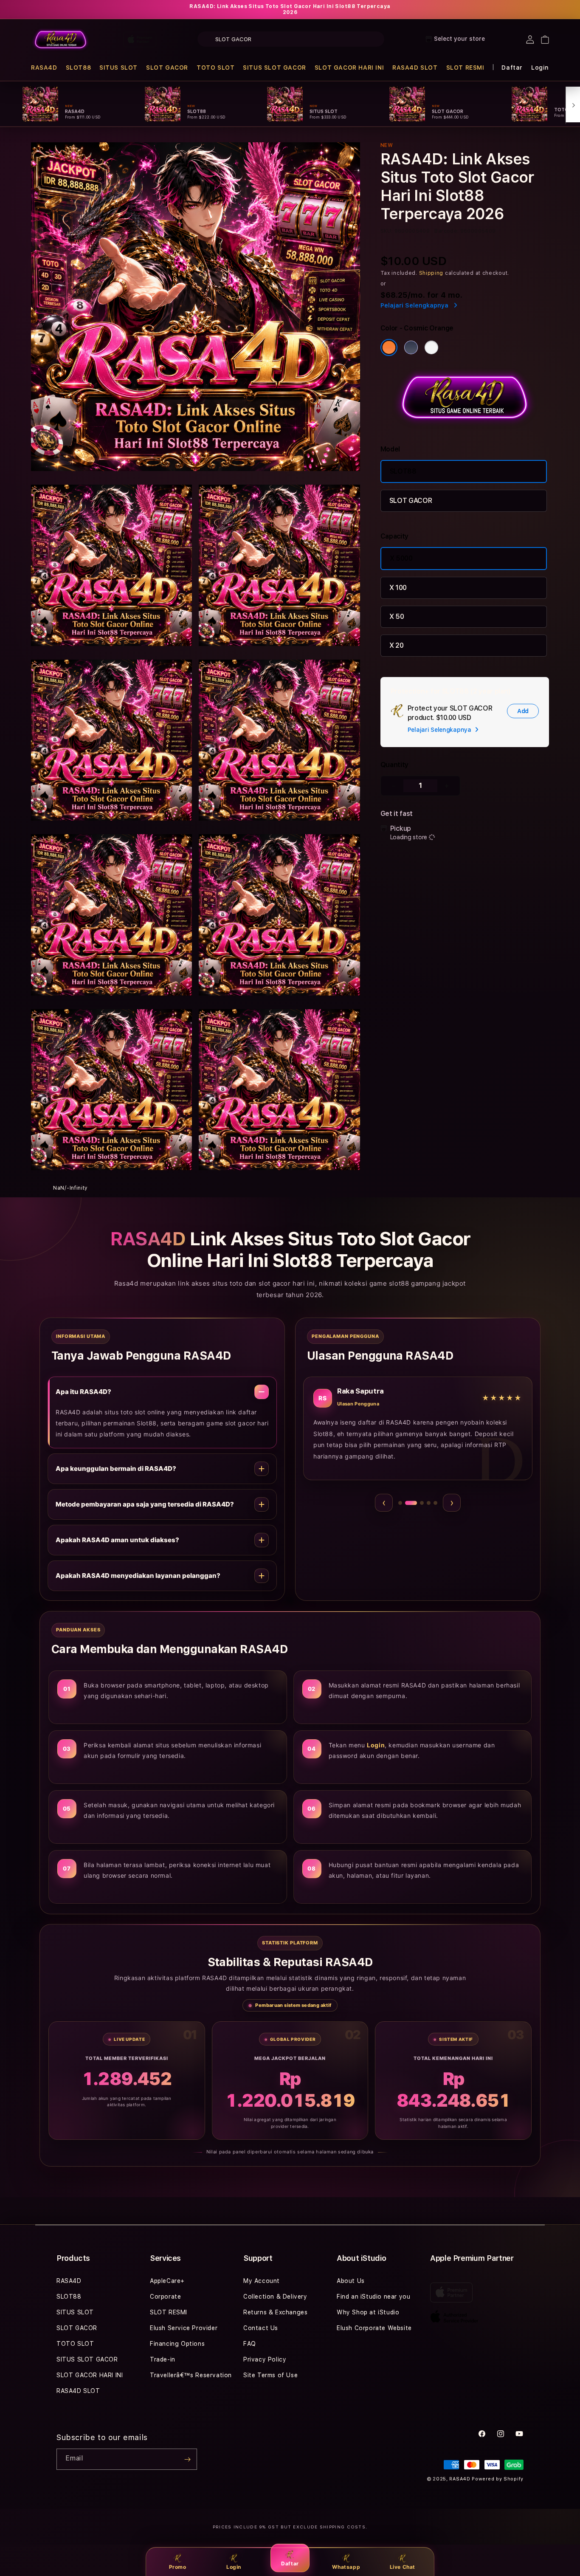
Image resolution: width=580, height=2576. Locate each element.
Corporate (165, 2297)
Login (234, 2567)
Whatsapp (346, 2567)
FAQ (250, 2344)
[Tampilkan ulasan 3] (418, 1503)
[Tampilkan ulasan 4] (429, 1503)
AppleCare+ (167, 2281)
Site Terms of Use (270, 2375)
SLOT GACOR (167, 68)
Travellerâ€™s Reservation (191, 2375)
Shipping (431, 273)
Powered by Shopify (498, 2479)
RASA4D (44, 68)
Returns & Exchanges (275, 2312)
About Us (351, 2281)
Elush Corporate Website (374, 2328)
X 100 (398, 588)
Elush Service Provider (184, 2328)
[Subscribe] (187, 2459)
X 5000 (401, 558)
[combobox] (291, 39)
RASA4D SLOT (415, 68)
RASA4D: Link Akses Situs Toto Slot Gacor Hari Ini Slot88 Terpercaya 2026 (290, 9)
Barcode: (446, 231)
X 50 (397, 616)
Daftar (290, 2563)
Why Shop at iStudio (368, 2312)
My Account (262, 2281)
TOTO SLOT (215, 68)
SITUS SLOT (118, 68)
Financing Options (177, 2344)
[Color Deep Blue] (411, 347)
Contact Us (261, 2328)
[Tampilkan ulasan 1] (400, 1503)
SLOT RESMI (465, 68)
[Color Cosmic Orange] (389, 347)
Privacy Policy (265, 2359)
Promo (178, 2567)
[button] (44, 68)
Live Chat (403, 2567)
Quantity (394, 765)
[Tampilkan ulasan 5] (435, 1503)
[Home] (61, 40)
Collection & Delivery (275, 2297)
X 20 (397, 645)
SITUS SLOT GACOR (275, 68)
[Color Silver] (431, 347)
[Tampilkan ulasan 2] (407, 1503)
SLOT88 (79, 68)
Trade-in (163, 2359)
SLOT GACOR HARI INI (349, 68)
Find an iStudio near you (373, 2297)
